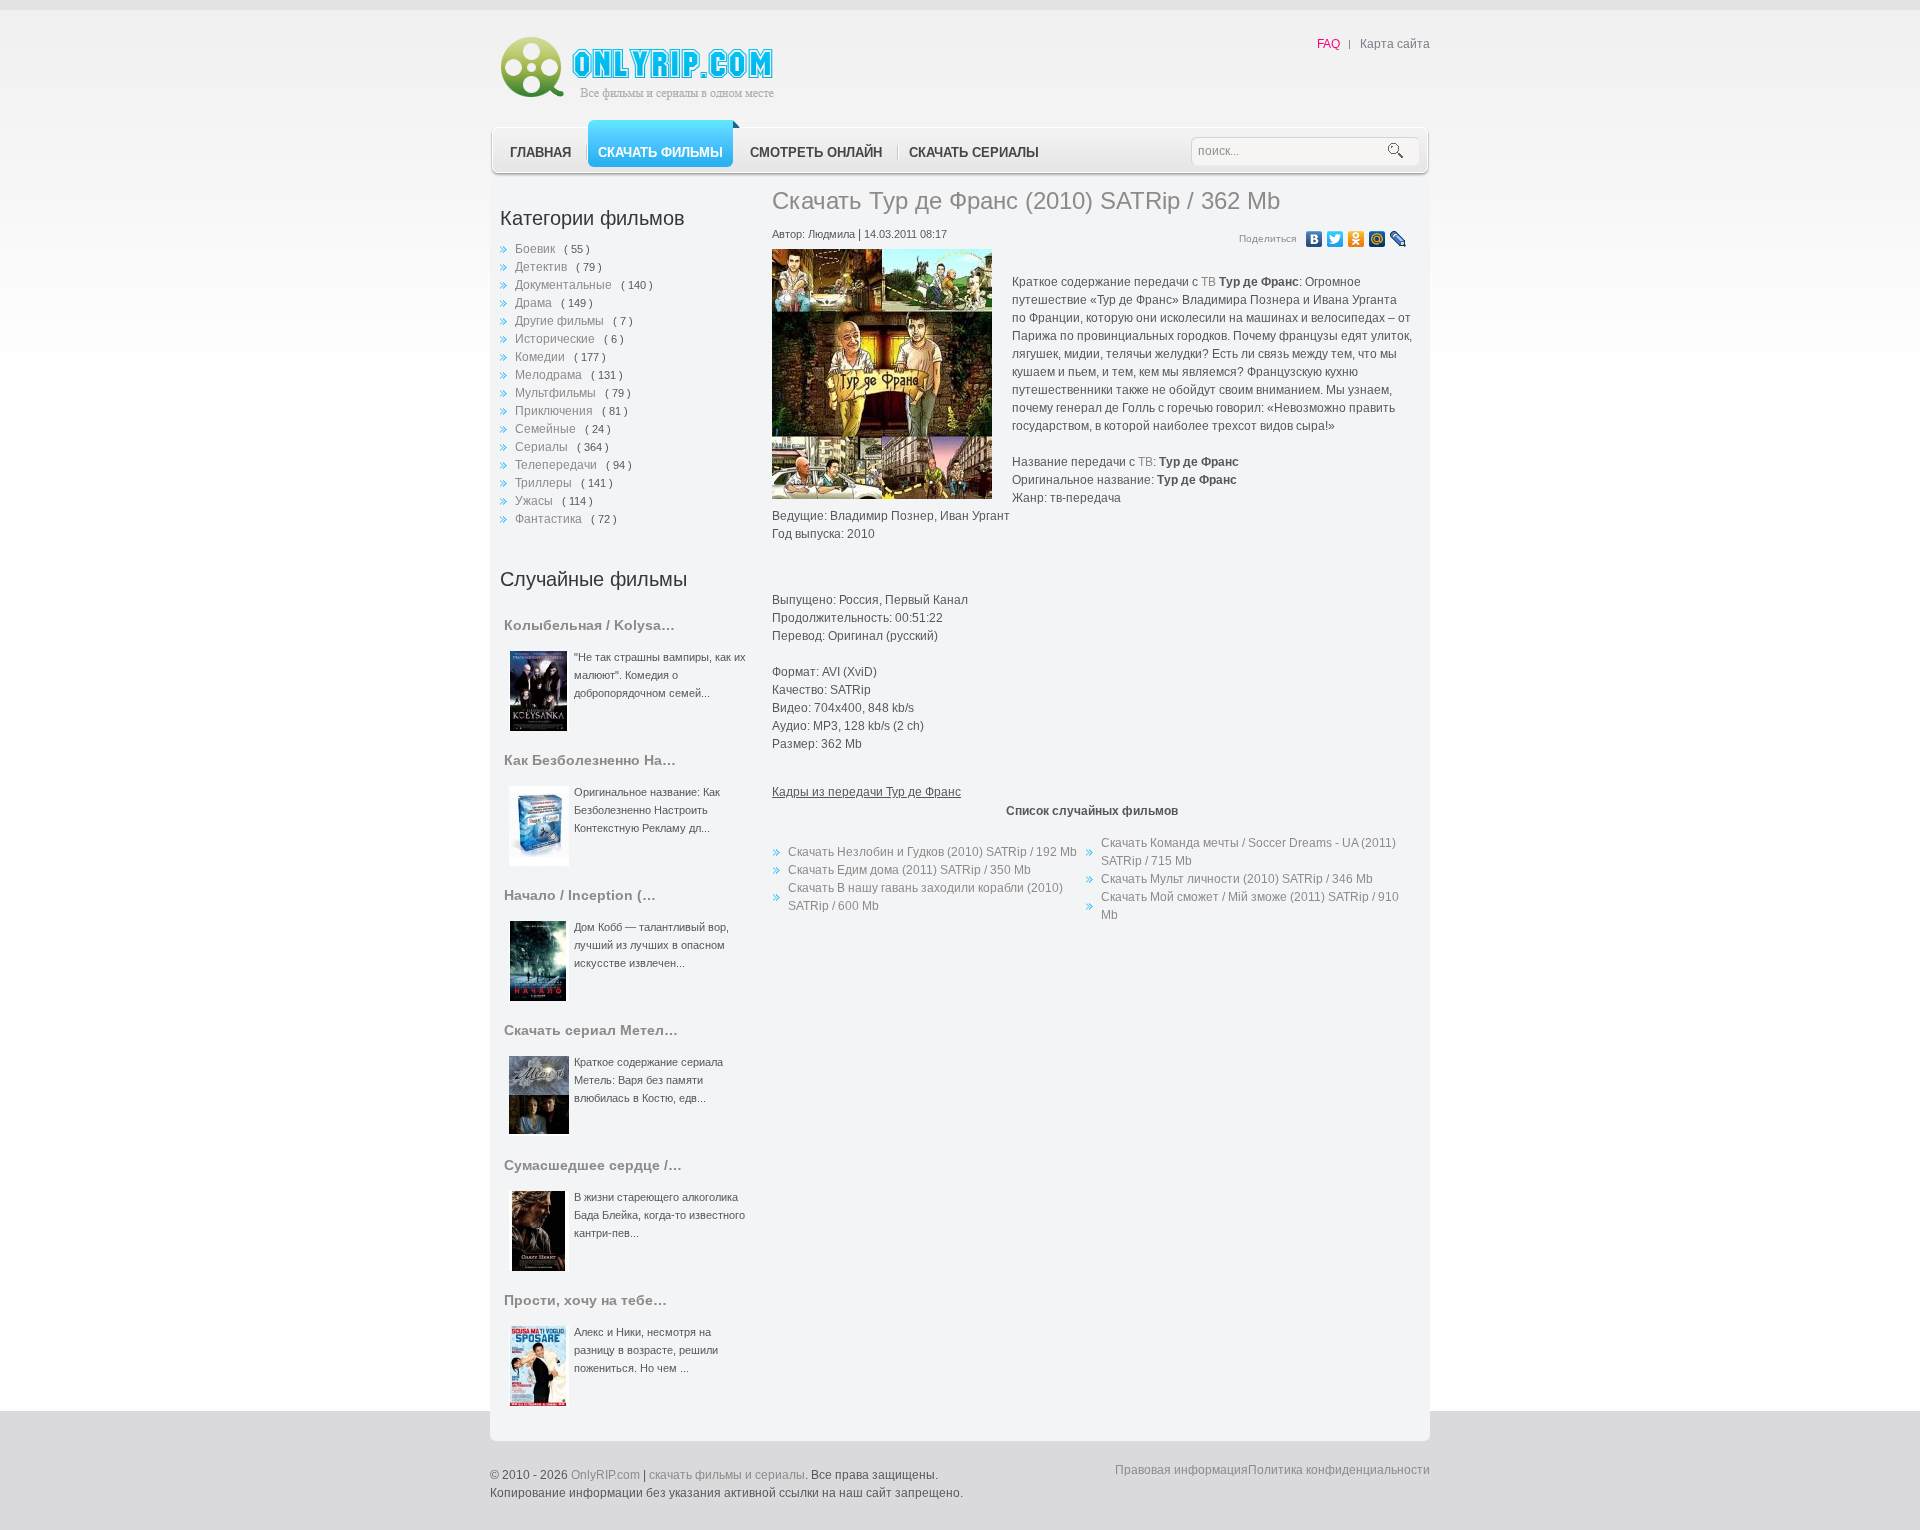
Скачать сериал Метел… (591, 1030)
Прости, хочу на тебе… (585, 1300)
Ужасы (535, 501)
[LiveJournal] (1398, 239)
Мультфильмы (557, 393)
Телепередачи (557, 465)
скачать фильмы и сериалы (727, 1475)
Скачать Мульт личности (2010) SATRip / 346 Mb (1237, 879)
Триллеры (545, 483)
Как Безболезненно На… (590, 760)
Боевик (536, 249)
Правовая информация (1181, 1470)
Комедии (541, 357)
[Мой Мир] (1377, 239)
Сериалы (543, 447)
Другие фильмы (561, 321)
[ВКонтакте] (1314, 239)
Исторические (556, 339)
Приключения (555, 411)
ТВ (1208, 282)
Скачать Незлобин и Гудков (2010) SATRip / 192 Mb (932, 852)
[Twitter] (1335, 239)
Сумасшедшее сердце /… (593, 1165)
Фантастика (550, 519)
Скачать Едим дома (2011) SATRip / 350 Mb (909, 870)
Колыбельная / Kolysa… (589, 625)
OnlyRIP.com (605, 1475)
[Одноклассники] (1356, 239)
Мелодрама (550, 375)
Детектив (542, 267)
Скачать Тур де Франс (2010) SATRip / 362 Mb (1026, 200)
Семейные (547, 429)
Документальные (565, 285)
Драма (535, 303)
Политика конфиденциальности (1339, 1470)
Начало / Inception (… (580, 895)
